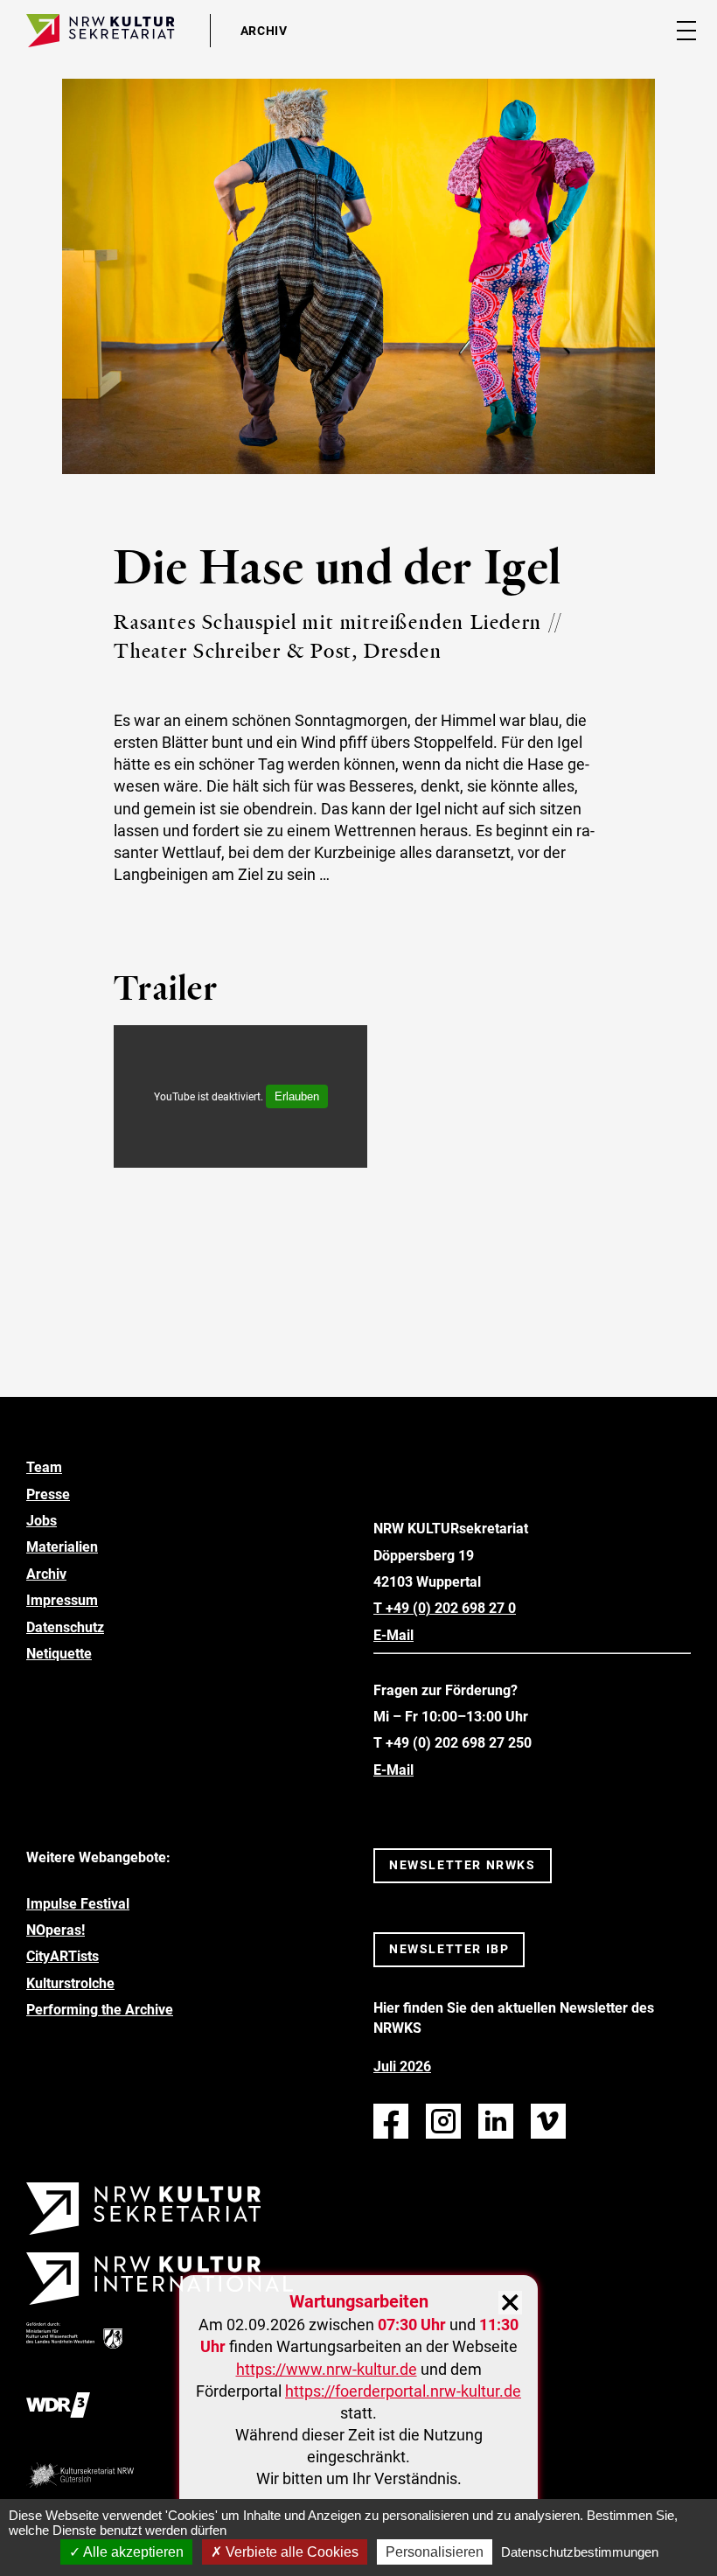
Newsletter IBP (449, 1949)
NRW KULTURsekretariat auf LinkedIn (496, 2121)
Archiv (46, 1574)
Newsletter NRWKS (463, 1865)
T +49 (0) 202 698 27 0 (445, 1608)
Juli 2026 (402, 2066)
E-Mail (393, 1635)
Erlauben (297, 1096)
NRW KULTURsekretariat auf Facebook (391, 2121)
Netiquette (59, 1654)
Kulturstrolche (70, 1983)
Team (44, 1467)
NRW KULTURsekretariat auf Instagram (443, 2121)
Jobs (42, 1521)
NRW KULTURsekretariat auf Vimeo (548, 2121)
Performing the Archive (100, 2010)
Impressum (62, 1600)
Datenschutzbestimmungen (580, 2552)
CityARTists (63, 1956)
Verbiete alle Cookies (290, 2552)
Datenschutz (65, 1627)
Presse (48, 1494)
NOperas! (56, 1930)
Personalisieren (435, 2552)
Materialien (62, 1547)
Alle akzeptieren (132, 2552)
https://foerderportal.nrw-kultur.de (403, 2391)
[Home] (101, 31)
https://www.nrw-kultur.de (327, 2369)
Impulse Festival (78, 1904)
